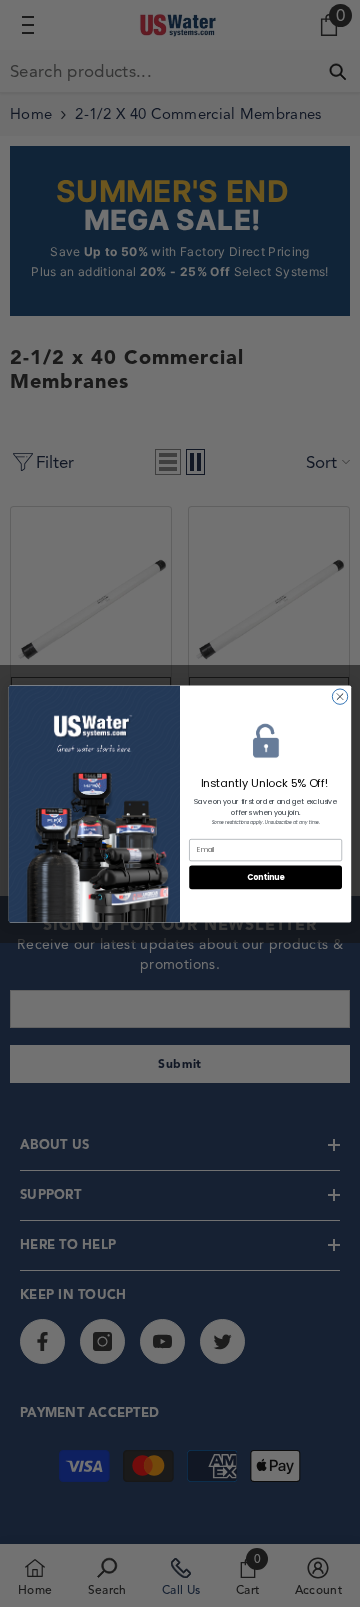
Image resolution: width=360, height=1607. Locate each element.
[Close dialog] (339, 695)
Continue (266, 876)
